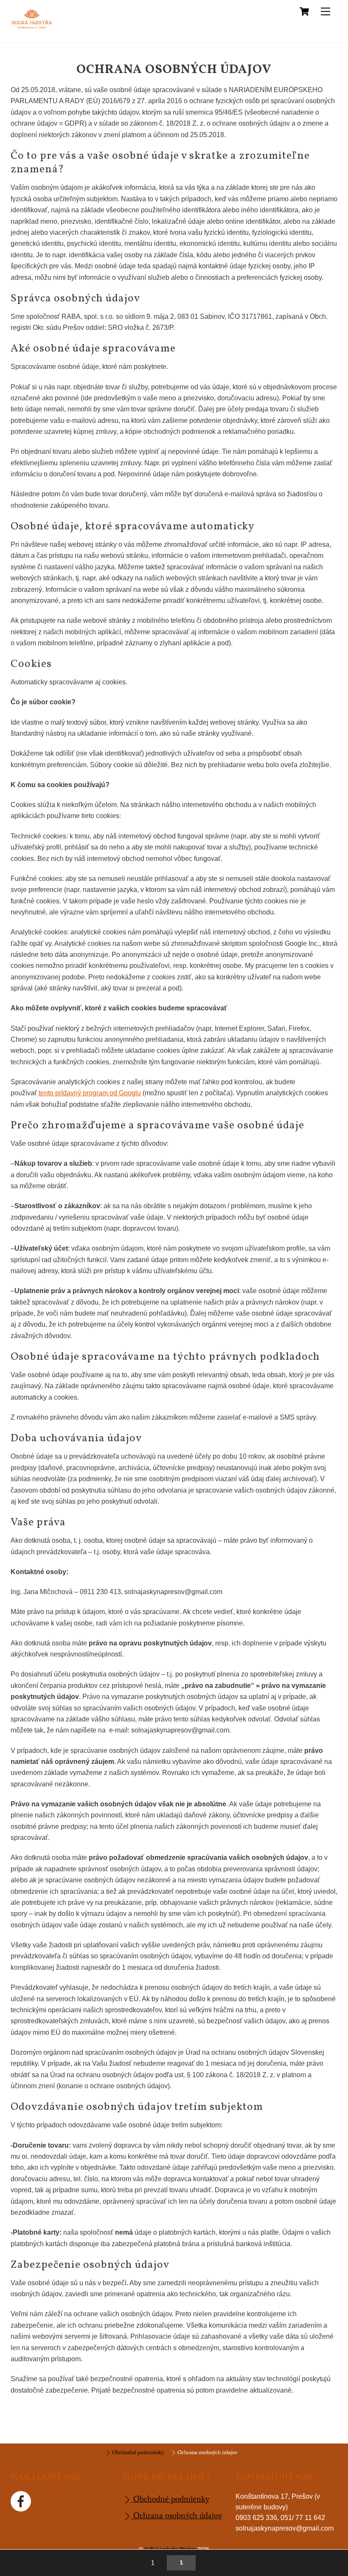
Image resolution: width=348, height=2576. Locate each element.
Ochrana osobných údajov (207, 2452)
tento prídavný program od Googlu (90, 1093)
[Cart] (304, 11)
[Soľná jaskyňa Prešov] (32, 28)
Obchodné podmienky (137, 2452)
